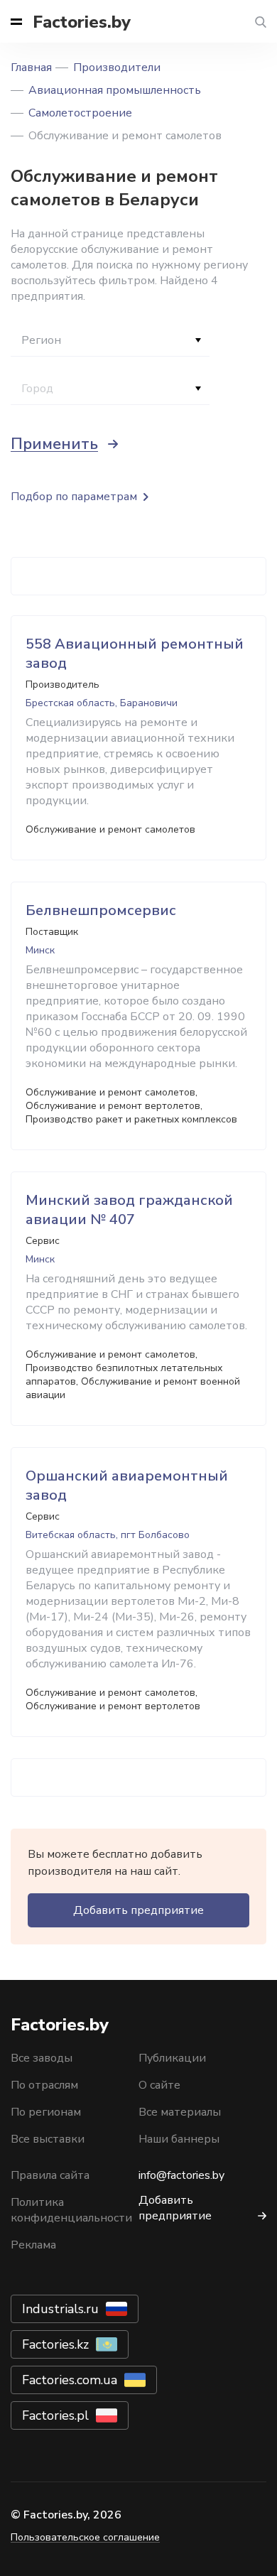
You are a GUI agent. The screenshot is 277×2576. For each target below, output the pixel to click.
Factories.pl (55, 2415)
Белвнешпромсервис (101, 910)
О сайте (159, 2085)
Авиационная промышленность (115, 90)
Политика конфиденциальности (71, 2210)
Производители (117, 67)
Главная (31, 67)
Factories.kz (55, 2344)
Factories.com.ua (70, 2380)
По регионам (46, 2112)
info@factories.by (181, 2175)
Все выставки (48, 2139)
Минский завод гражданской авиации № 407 (129, 1210)
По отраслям (44, 2085)
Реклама (33, 2245)
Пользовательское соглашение (85, 2537)
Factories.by (82, 22)
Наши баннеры (179, 2139)
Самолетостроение (80, 113)
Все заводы (42, 2058)
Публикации (172, 2058)
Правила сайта (50, 2175)
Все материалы (180, 2112)
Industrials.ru (60, 2309)
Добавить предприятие (138, 1910)
